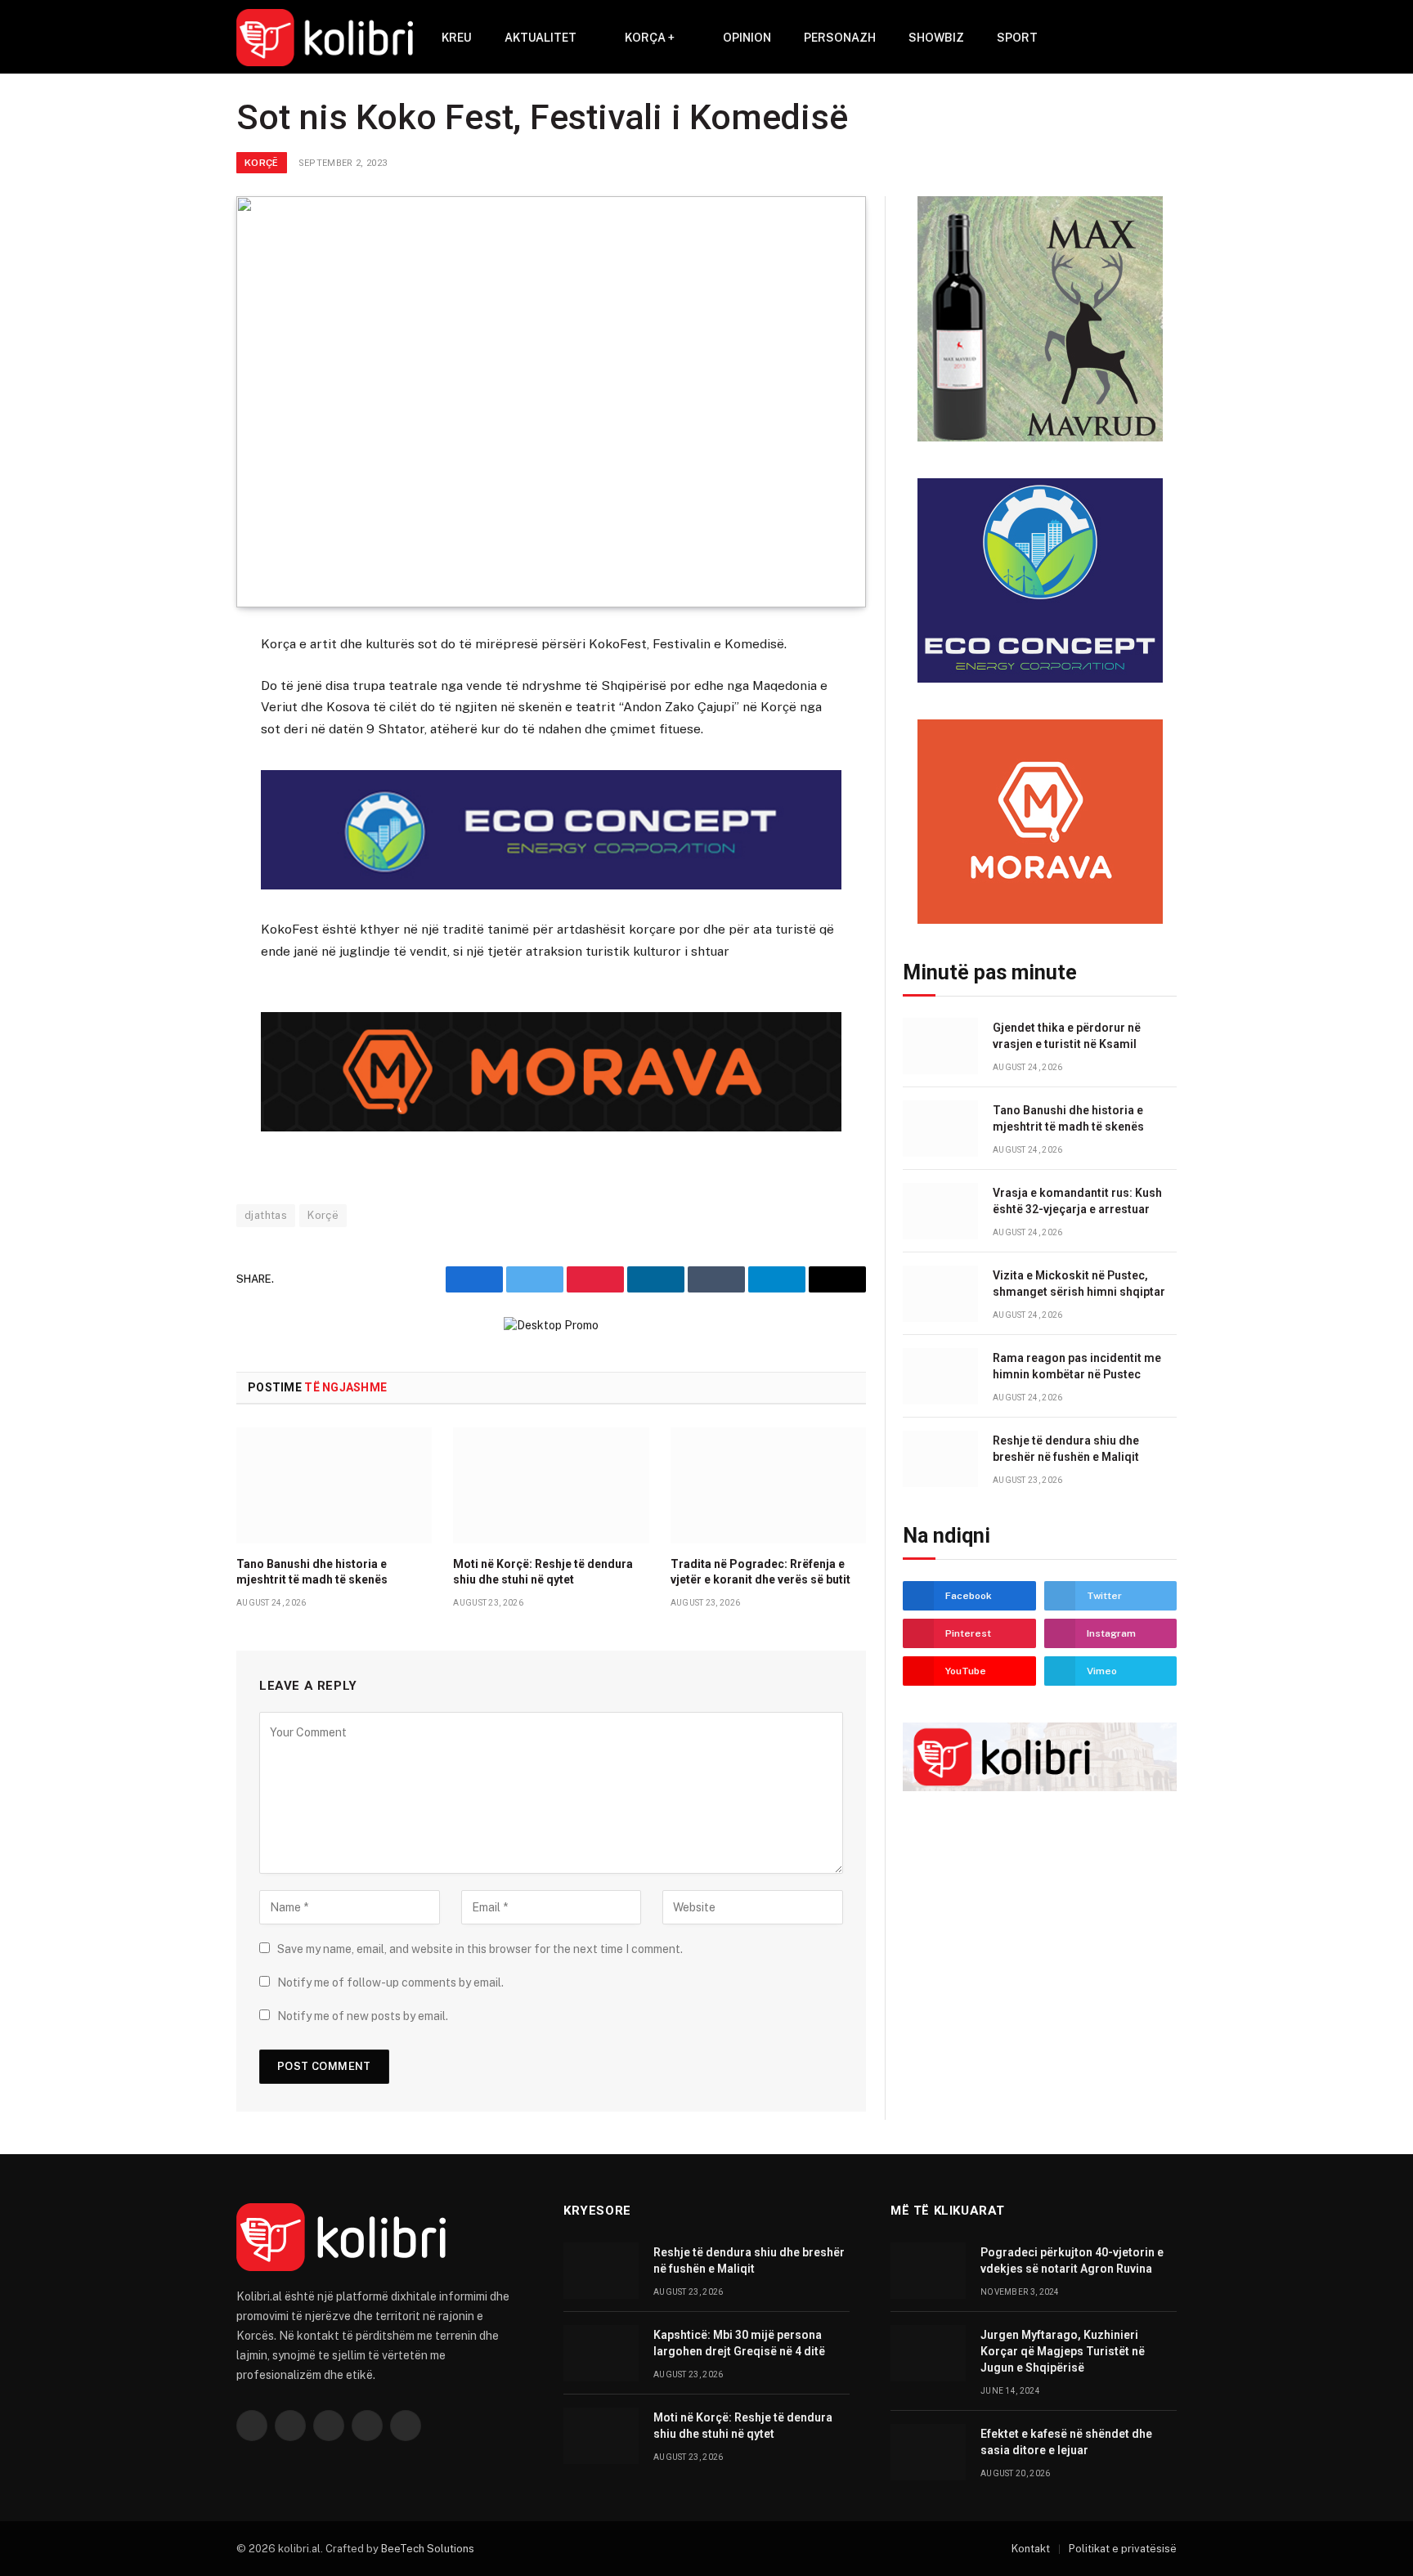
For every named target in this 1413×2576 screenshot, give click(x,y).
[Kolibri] (325, 38)
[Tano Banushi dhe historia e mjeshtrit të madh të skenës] (334, 1485)
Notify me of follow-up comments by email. (390, 1982)
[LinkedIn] (178, 767)
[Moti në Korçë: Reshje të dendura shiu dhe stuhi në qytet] (551, 1485)
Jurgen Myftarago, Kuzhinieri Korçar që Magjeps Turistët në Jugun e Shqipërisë (1063, 2351)
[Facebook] (178, 687)
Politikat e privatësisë (1123, 2549)
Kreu (457, 38)
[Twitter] (178, 727)
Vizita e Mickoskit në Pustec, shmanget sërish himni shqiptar (1079, 1284)
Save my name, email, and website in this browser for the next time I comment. (480, 1949)
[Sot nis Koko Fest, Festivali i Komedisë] (551, 402)
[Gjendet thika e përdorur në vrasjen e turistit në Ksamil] (940, 1046)
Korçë (262, 163)
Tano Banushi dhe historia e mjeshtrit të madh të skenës (312, 1572)
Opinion (747, 38)
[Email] (178, 847)
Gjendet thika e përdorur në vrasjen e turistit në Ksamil (1067, 1036)
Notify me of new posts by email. (363, 2016)
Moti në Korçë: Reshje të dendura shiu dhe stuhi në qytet (543, 1572)
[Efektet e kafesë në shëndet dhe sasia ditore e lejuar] (928, 2452)
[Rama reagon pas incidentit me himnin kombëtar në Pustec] (940, 1376)
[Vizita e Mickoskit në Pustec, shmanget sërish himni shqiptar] (940, 1294)
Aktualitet (541, 38)
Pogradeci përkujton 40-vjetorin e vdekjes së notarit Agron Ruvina (1072, 2260)
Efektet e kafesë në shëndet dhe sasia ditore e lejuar (1066, 2442)
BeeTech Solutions (428, 2549)
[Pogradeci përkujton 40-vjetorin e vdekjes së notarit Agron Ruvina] (928, 2271)
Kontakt (1031, 2549)
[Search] (1145, 38)
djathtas (266, 1215)
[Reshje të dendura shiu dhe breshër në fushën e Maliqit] (940, 1459)
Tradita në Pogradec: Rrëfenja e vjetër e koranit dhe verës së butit (760, 1572)
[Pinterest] (178, 807)
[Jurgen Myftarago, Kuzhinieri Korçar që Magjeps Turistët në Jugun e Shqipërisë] (928, 2353)
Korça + (650, 38)
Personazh (840, 38)
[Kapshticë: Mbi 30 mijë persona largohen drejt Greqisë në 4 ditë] (601, 2353)
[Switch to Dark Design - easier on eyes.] (1169, 38)
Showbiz (936, 38)
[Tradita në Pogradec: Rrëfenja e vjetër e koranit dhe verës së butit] (768, 1485)
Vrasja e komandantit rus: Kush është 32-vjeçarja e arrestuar (1077, 1201)
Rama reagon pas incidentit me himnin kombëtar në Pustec (1077, 1366)
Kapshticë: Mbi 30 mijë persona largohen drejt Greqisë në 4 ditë (739, 2343)
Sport (1017, 38)
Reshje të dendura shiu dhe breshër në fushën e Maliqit (1066, 1449)
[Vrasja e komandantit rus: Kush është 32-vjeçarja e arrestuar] (940, 1211)
